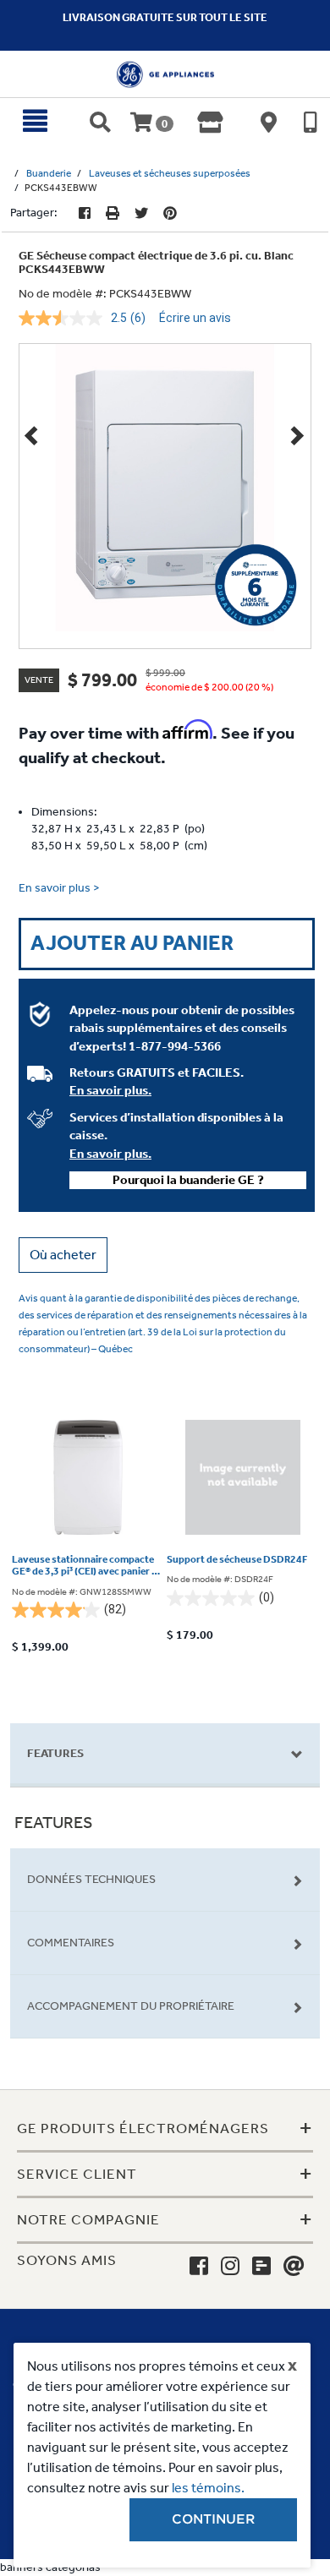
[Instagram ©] (230, 2267)
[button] (63, 1255)
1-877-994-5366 (175, 1046)
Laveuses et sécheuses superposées (170, 173)
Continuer (213, 2519)
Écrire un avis (195, 318)
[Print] (113, 213)
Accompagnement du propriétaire (131, 2006)
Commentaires (71, 1943)
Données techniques (91, 1879)
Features (55, 1753)
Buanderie (49, 173)
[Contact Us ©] (294, 2267)
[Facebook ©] (85, 213)
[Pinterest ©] (170, 213)
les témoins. (208, 2488)
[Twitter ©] (141, 213)
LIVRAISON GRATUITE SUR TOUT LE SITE (165, 17)
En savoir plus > (59, 888)
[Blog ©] (261, 2267)
